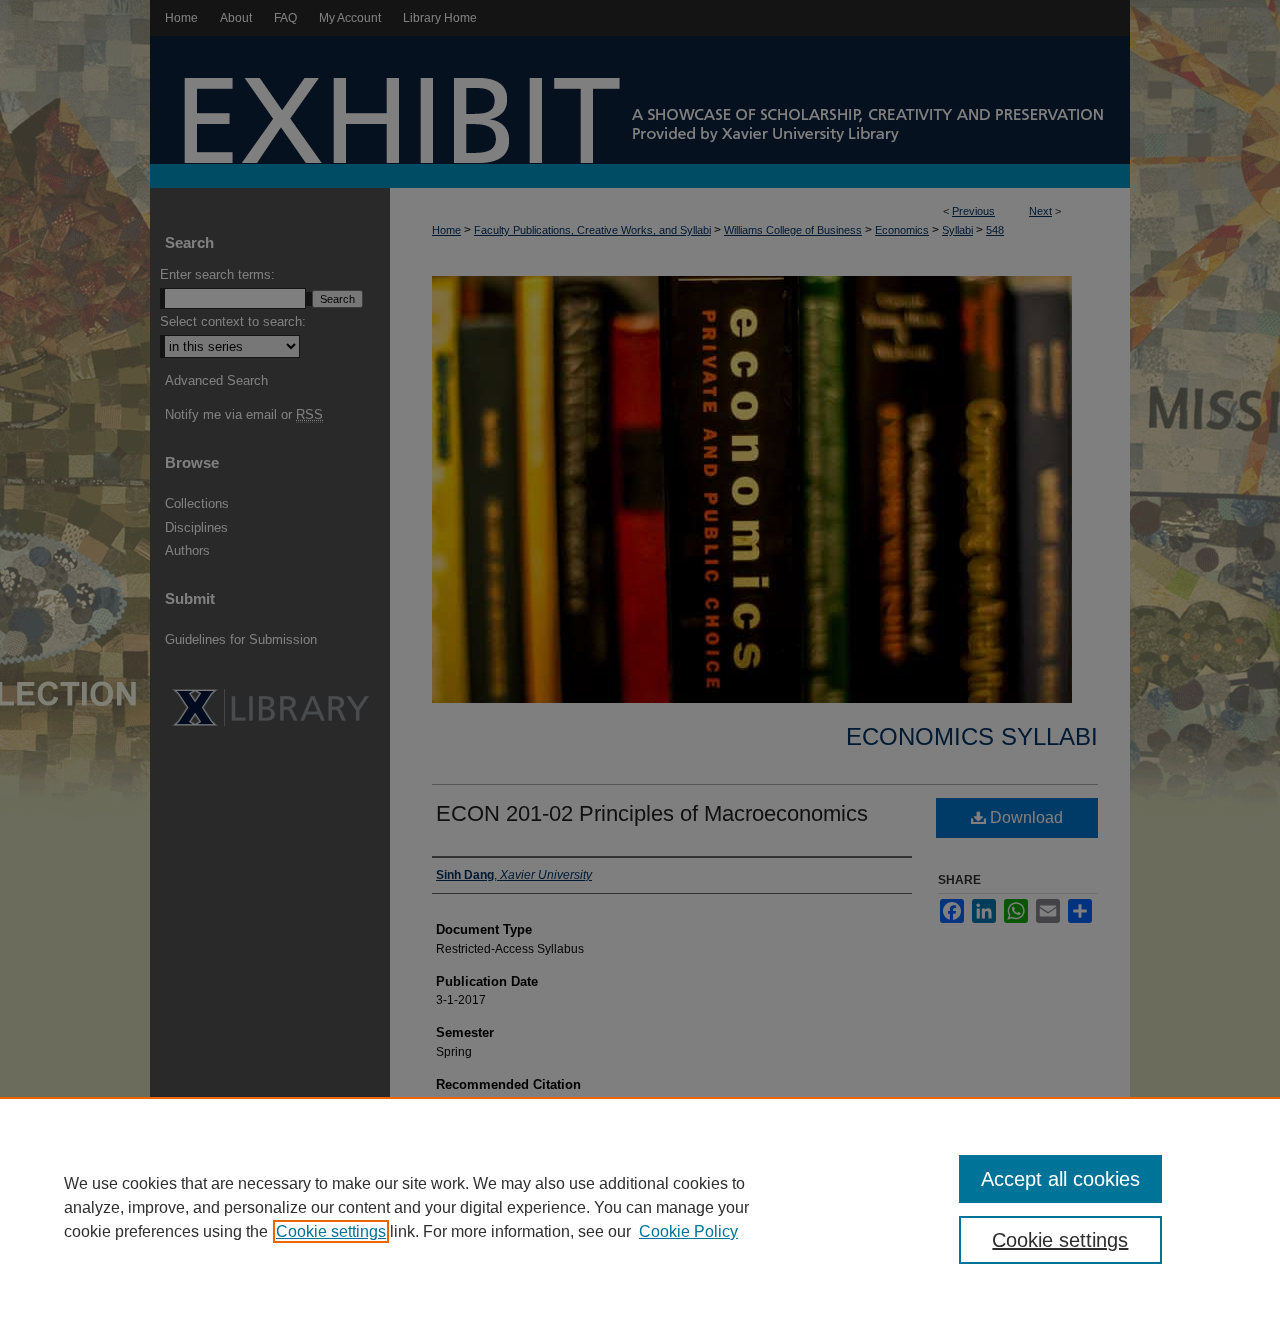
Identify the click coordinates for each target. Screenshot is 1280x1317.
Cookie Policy (688, 1231)
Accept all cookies (1060, 1179)
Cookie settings (331, 1231)
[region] (640, 1207)
